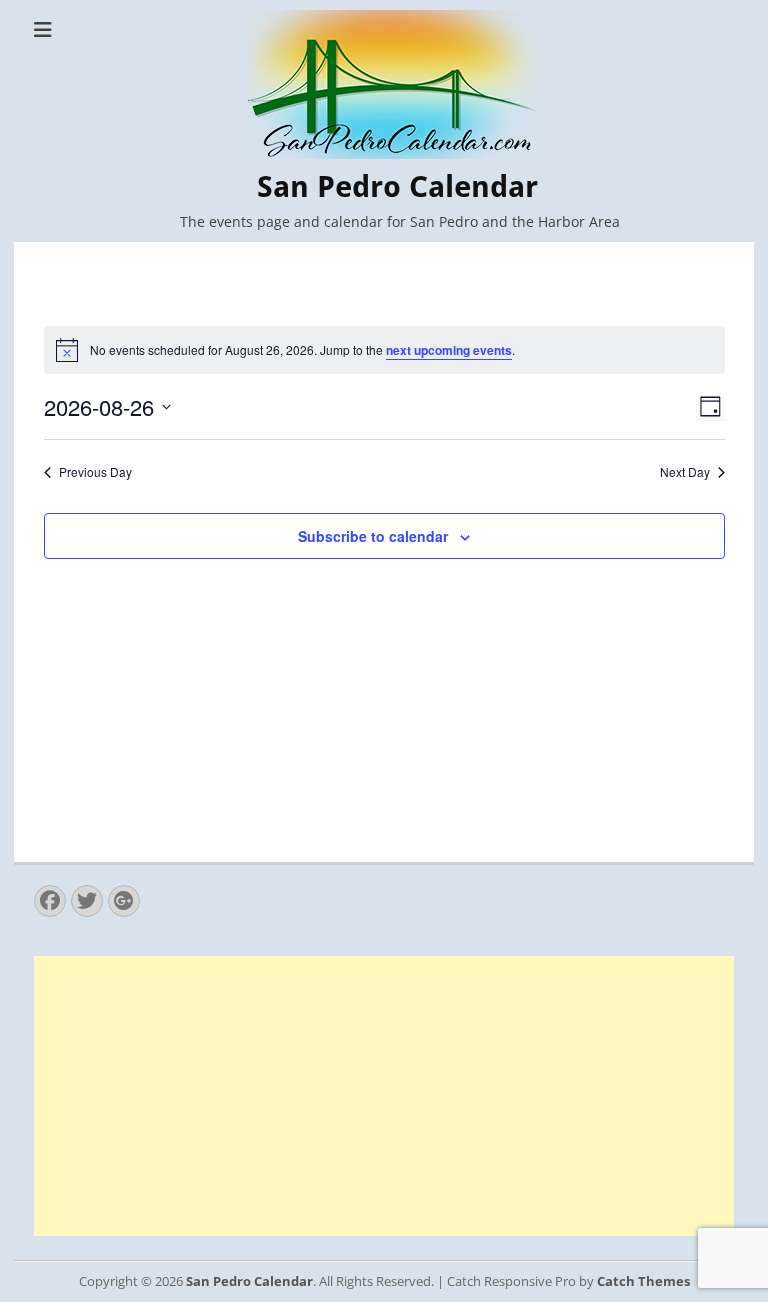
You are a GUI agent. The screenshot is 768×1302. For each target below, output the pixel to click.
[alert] (384, 350)
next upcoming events (449, 350)
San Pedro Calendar (397, 186)
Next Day (685, 472)
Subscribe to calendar (373, 536)
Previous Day (95, 472)
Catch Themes (643, 1281)
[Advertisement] (384, 1096)
